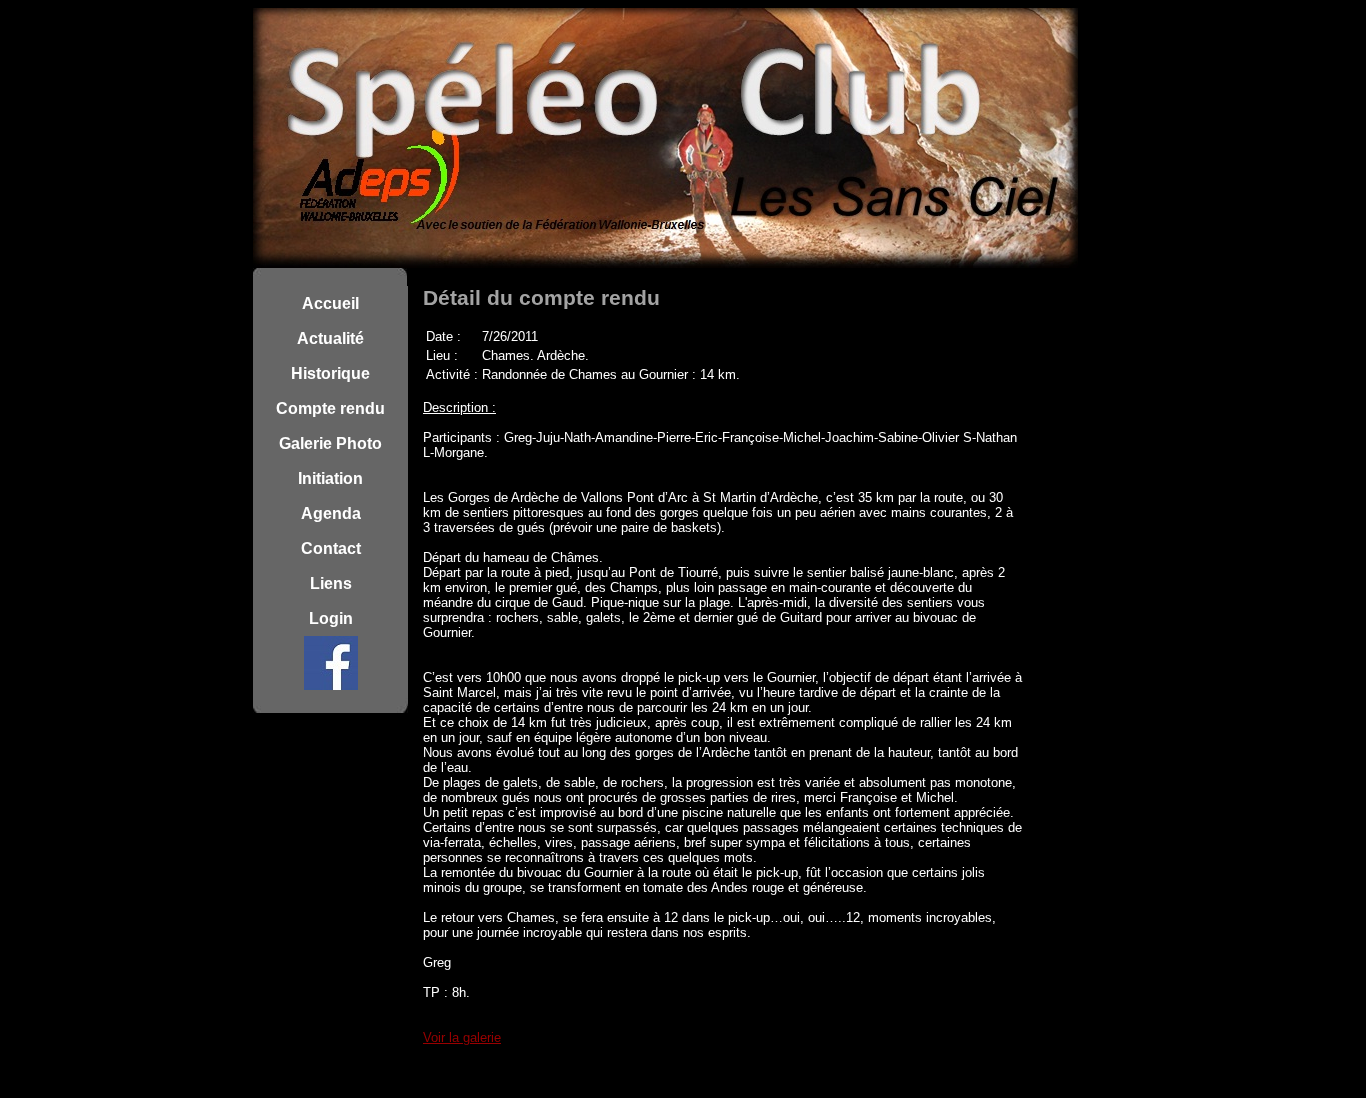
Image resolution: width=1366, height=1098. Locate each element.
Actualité (330, 338)
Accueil (330, 303)
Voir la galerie (462, 1037)
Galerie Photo (330, 443)
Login (331, 618)
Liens (331, 583)
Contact (331, 548)
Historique (330, 373)
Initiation (330, 478)
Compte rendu (330, 408)
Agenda (331, 513)
